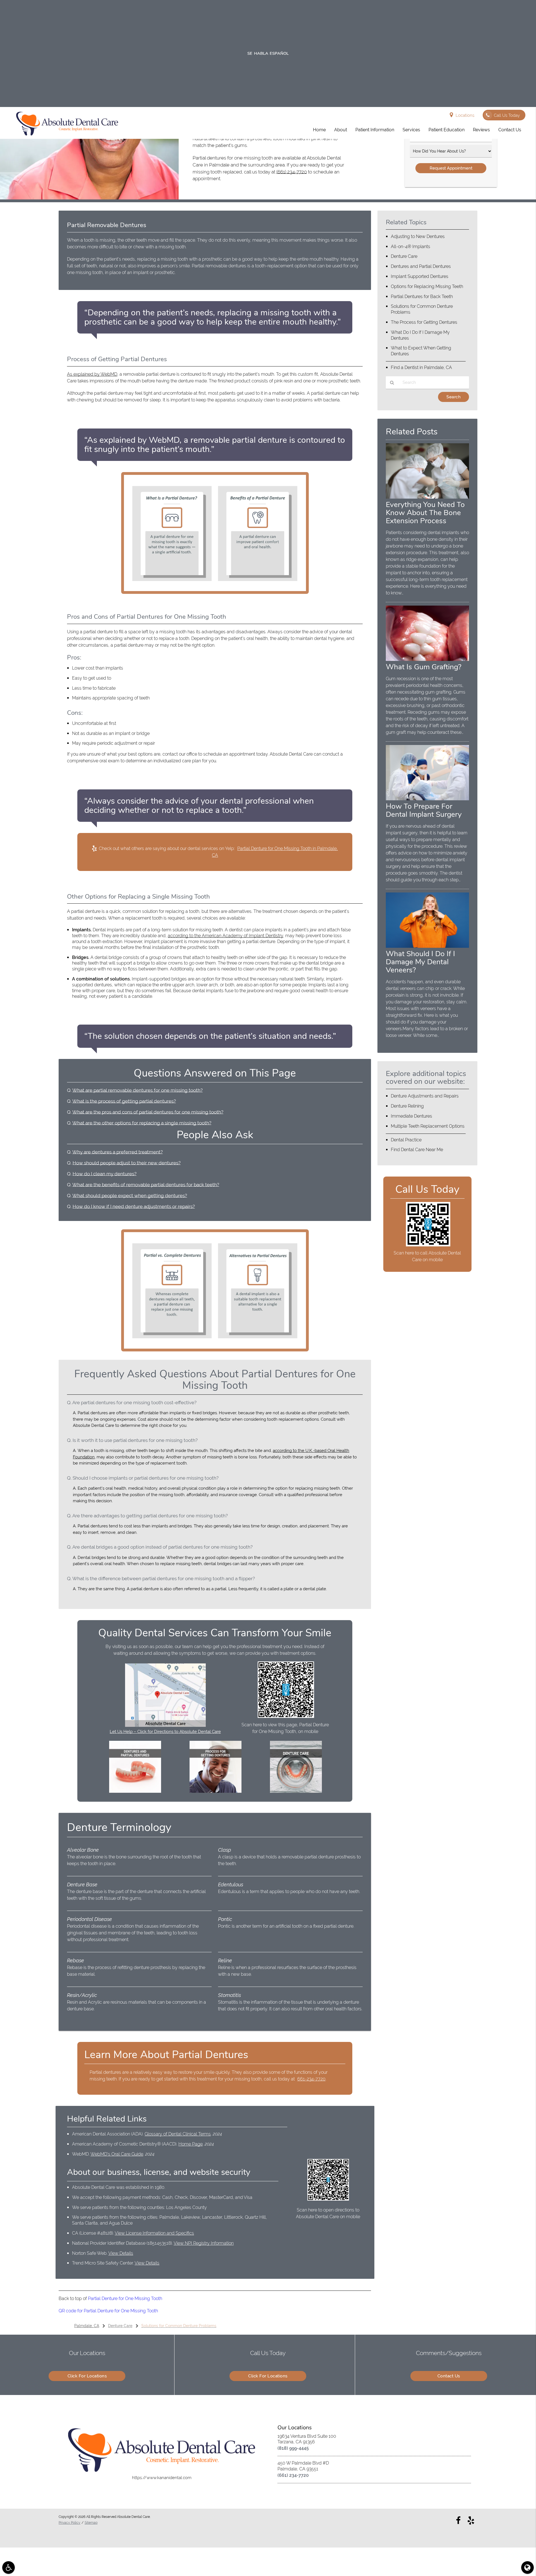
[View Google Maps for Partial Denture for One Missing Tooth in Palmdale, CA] (165, 1725)
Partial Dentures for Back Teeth (422, 297)
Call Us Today (507, 115)
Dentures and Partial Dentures (421, 266)
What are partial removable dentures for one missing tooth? (137, 1090)
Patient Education (447, 130)
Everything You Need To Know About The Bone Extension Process (425, 513)
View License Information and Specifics (154, 2233)
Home (319, 130)
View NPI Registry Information (204, 2243)
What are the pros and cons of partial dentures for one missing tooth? (148, 1112)
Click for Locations (87, 2376)
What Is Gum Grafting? (424, 667)
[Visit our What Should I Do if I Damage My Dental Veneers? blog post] (427, 946)
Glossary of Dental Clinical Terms (178, 2134)
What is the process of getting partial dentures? (124, 1101)
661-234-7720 (311, 2079)
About (341, 130)
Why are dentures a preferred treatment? (118, 1152)
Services (411, 130)
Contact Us (510, 130)
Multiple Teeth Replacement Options (428, 1126)
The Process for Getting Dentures (424, 322)
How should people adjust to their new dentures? (127, 1163)
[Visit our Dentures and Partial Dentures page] (135, 1791)
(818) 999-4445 (293, 2448)
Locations (465, 115)
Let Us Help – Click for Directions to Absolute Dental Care (165, 1732)
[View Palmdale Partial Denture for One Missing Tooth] (89, 198)
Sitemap (91, 2523)
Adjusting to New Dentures (418, 236)
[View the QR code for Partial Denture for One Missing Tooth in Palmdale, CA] (286, 1716)
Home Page (191, 2144)
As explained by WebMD (92, 374)
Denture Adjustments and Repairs (425, 1096)
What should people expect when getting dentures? (130, 1196)
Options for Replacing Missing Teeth (427, 286)
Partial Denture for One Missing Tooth (125, 2298)
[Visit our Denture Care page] (296, 1791)
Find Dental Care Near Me (417, 1150)
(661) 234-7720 (292, 172)
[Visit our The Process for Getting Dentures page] (216, 1791)
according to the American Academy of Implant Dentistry (225, 936)
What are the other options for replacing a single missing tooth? (142, 1123)
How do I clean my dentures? (105, 1174)
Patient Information (375, 130)
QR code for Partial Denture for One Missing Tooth (108, 2311)
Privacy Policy (70, 2523)
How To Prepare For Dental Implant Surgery (424, 810)
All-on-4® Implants (411, 247)
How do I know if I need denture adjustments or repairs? (134, 1206)
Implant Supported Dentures (420, 276)
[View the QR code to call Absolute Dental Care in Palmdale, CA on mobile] (428, 1245)
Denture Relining (407, 1106)
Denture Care (404, 256)
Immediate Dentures (411, 1116)
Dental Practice (406, 1140)
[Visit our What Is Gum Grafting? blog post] (427, 660)
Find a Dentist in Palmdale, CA (421, 367)
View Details (121, 2253)
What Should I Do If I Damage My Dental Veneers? (420, 962)
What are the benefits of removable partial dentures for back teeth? (146, 1185)
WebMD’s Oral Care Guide (117, 2154)
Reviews (481, 130)
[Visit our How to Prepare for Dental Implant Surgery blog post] (427, 799)
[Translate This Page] (527, 2567)
